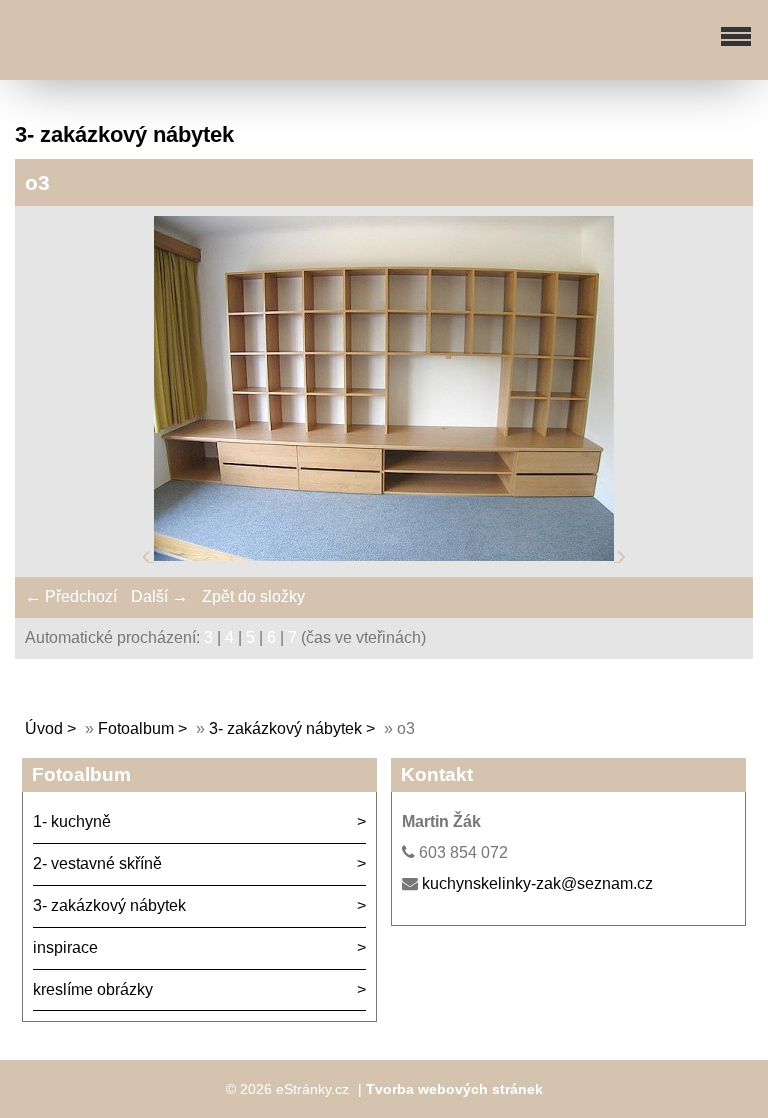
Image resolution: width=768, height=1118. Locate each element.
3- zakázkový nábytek (285, 728)
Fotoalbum (136, 728)
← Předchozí (71, 596)
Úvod (44, 728)
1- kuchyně (72, 821)
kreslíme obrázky (93, 989)
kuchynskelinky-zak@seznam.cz (537, 883)
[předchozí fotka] (148, 555)
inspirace (65, 947)
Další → (159, 596)
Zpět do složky (253, 596)
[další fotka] (622, 555)
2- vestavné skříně (97, 863)
